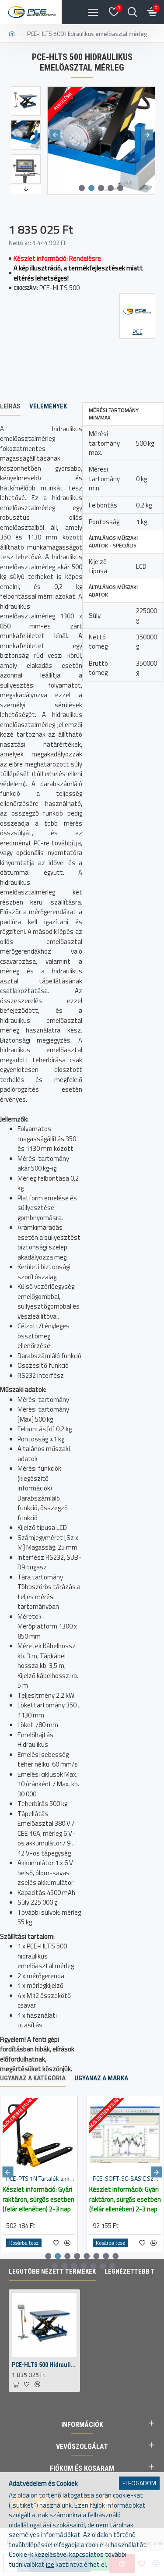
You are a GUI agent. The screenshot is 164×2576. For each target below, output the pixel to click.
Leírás (10, 406)
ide (50, 2565)
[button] (55, 135)
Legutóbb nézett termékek (52, 2271)
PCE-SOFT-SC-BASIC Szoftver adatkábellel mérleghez (127, 2179)
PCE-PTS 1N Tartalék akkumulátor (41, 2179)
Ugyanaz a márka (101, 2078)
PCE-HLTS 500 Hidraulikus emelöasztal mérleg (44, 2365)
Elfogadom (139, 2483)
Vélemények (48, 406)
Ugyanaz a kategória (33, 2078)
